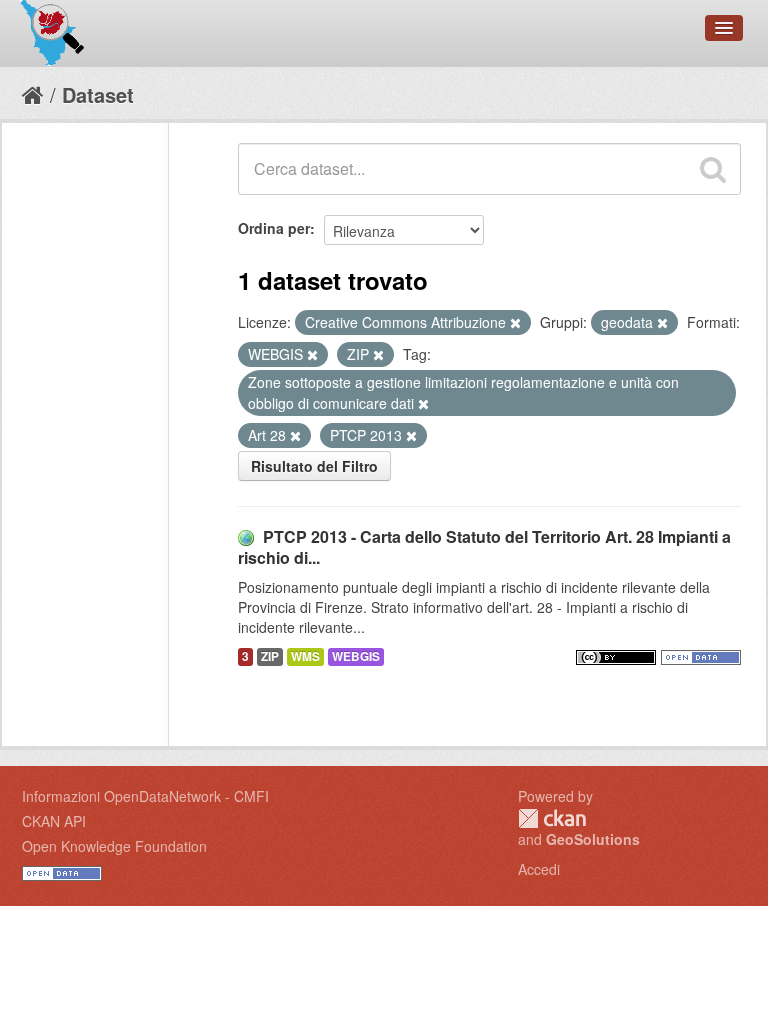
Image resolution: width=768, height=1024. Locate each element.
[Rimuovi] (515, 323)
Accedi (539, 869)
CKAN (552, 818)
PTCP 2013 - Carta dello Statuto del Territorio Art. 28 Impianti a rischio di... (484, 547)
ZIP (270, 656)
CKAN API (54, 821)
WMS (305, 656)
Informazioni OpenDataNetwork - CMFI (145, 796)
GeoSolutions (593, 839)
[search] (713, 169)
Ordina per (274, 228)
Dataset (98, 94)
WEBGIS (356, 656)
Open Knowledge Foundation (114, 846)
